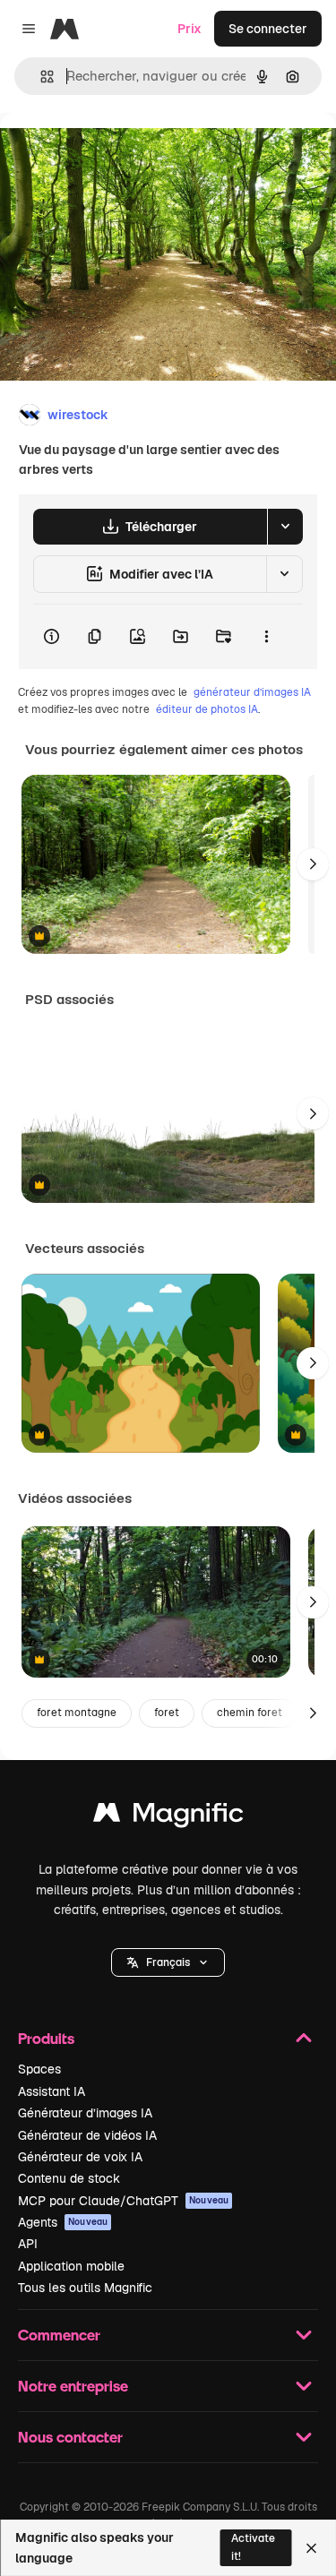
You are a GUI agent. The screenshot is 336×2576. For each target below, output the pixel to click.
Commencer (59, 2335)
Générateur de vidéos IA (87, 2135)
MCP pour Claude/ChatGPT (123, 2201)
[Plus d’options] (266, 637)
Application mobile (71, 2266)
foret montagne (77, 1713)
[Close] (311, 2548)
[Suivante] (313, 864)
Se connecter (268, 29)
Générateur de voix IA (80, 2157)
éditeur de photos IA (207, 709)
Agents (63, 2222)
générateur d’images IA (252, 692)
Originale (118, 154)
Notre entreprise (73, 2386)
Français (168, 1962)
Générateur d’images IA (85, 2113)
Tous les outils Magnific (85, 2288)
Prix (190, 29)
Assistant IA (52, 2091)
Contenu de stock (69, 2178)
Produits (46, 2038)
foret (167, 1713)
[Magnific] (168, 1817)
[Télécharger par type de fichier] (285, 527)
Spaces (39, 2069)
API (28, 2244)
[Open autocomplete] (40, 77)
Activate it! (253, 2547)
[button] (168, 1962)
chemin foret (250, 1713)
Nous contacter (70, 2437)
